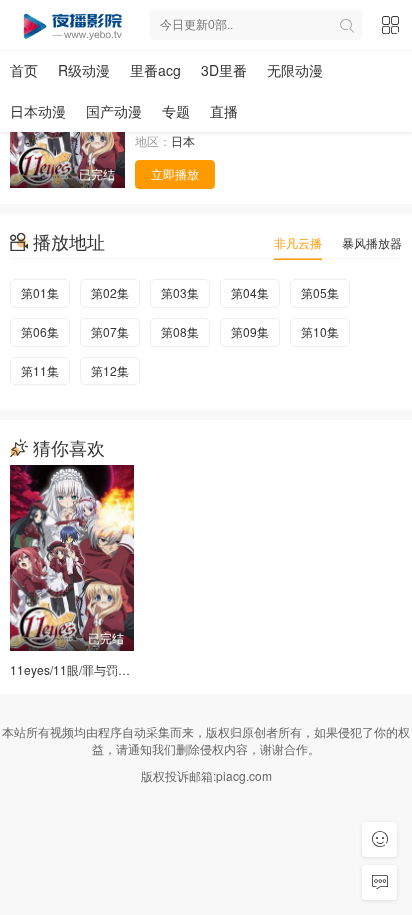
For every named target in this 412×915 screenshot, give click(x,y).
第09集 (250, 331)
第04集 (250, 292)
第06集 (40, 331)
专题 (176, 111)
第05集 (320, 292)
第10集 (320, 331)
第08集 (180, 331)
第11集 (40, 370)
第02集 (110, 292)
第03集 (180, 292)
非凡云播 (298, 242)
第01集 (40, 292)
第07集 (110, 331)
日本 (183, 140)
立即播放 (175, 173)
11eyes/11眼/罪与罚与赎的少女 (94, 669)
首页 (24, 70)
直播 (224, 111)
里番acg (155, 70)
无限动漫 (295, 70)
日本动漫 (38, 111)
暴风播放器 (372, 242)
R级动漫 (84, 70)
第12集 (110, 370)
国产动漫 (114, 111)
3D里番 (224, 70)
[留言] (379, 882)
